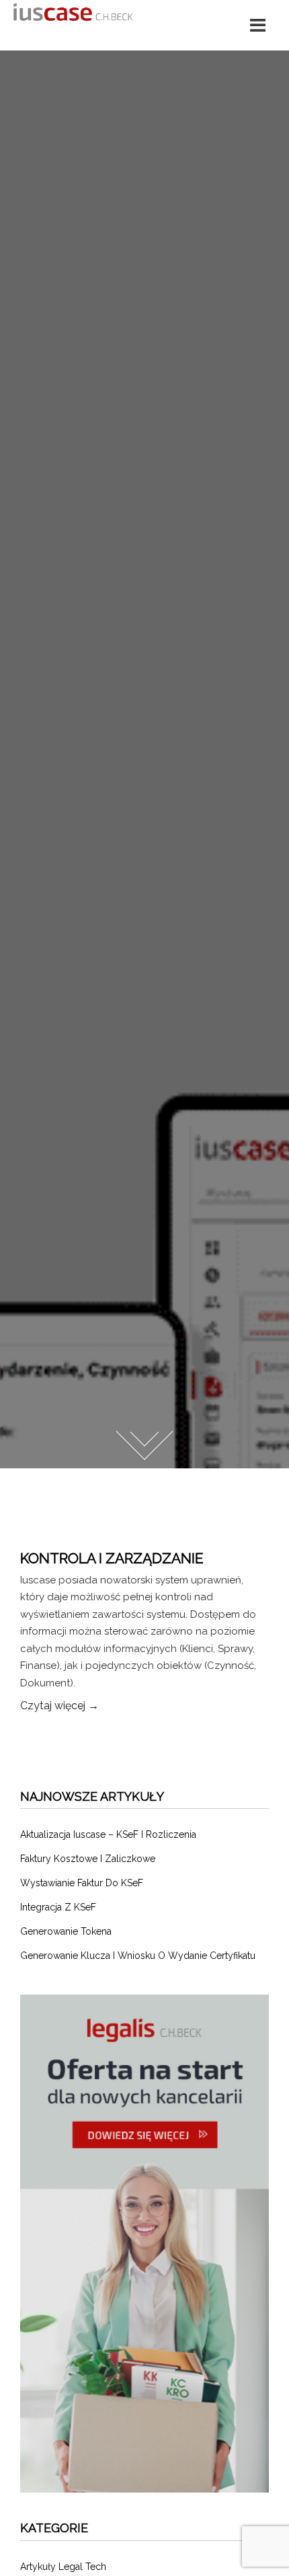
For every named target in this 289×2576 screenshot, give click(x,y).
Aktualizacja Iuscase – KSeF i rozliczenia (108, 1834)
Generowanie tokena (66, 1931)
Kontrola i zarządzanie (112, 1558)
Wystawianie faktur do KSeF (82, 1883)
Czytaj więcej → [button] (59, 1706)
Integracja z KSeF (58, 1907)
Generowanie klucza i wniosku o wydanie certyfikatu (138, 1956)
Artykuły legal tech (63, 2567)
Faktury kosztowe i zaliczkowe (88, 1859)
